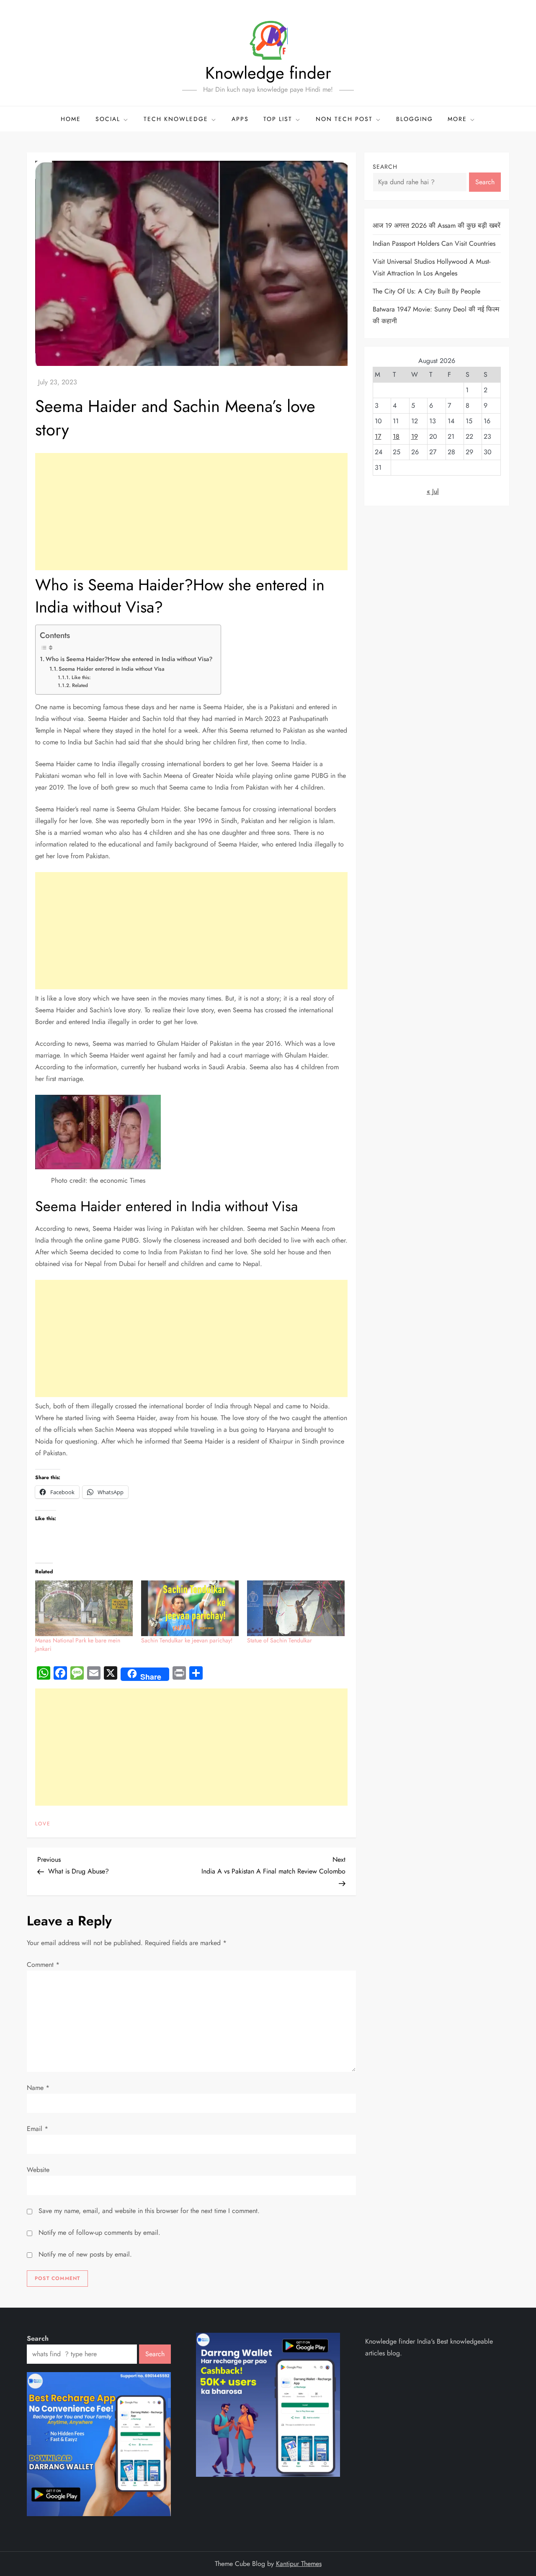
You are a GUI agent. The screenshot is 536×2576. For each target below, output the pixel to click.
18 (396, 436)
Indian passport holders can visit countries (434, 243)
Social (108, 119)
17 (378, 436)
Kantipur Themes (299, 2564)
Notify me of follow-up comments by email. (99, 2232)
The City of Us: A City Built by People (426, 291)
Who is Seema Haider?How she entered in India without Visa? (129, 659)
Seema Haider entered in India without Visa (112, 669)
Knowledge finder (268, 73)
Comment (43, 1965)
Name (38, 2088)
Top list (278, 119)
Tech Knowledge (176, 119)
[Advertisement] (191, 512)
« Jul (433, 491)
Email (37, 2129)
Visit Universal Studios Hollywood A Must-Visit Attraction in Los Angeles (432, 267)
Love (43, 1824)
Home (71, 119)
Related (80, 685)
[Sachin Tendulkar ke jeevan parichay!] (190, 1608)
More (457, 119)
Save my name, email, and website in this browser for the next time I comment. (149, 2211)
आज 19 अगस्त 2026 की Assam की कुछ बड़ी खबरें (437, 225)
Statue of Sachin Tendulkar (280, 1640)
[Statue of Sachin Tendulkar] (296, 1608)
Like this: (81, 677)
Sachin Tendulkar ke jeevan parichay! (187, 1640)
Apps (240, 119)
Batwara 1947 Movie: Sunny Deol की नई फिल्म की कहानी (436, 315)
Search (385, 167)
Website (38, 2170)
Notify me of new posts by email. (85, 2254)
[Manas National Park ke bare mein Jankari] (84, 1608)
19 (415, 436)
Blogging (415, 119)
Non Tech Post (344, 119)
